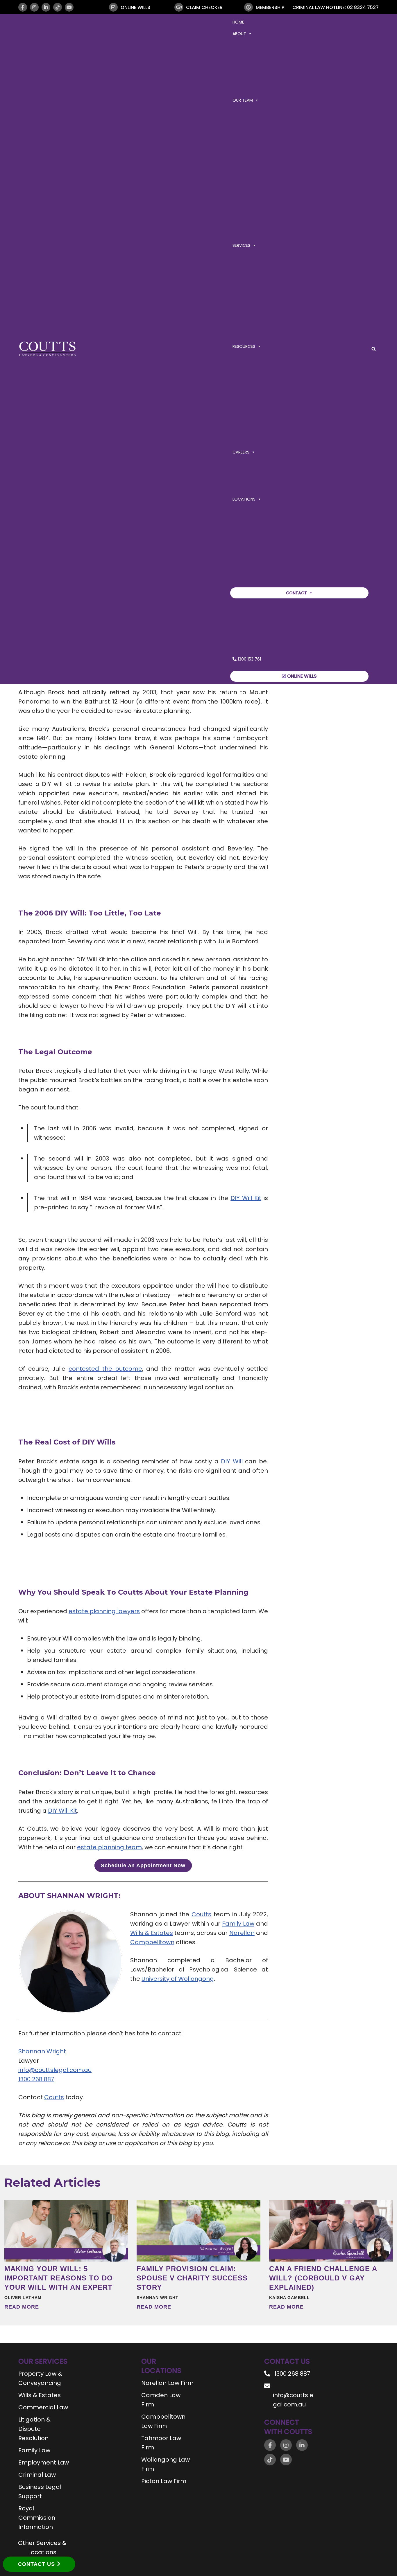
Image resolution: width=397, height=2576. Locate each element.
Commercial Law (43, 2407)
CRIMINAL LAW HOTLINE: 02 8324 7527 (336, 7)
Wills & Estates (152, 1933)
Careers (241, 452)
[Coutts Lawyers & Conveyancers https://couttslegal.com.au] (47, 349)
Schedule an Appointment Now (143, 1866)
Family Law (238, 1924)
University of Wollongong (178, 1979)
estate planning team (109, 1847)
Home (238, 22)
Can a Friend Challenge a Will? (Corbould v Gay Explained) (323, 2278)
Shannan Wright (42, 2051)
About (239, 34)
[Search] (374, 349)
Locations (244, 499)
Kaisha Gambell (289, 2298)
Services (241, 245)
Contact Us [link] (37, 2564)
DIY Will (232, 1461)
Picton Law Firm (164, 2481)
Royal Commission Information (37, 2518)
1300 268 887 (36, 2079)
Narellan (242, 1933)
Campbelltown (152, 1942)
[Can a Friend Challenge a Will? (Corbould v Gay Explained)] (331, 2231)
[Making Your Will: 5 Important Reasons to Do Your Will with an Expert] (66, 2231)
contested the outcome (105, 1369)
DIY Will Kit (246, 1198)
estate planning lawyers (104, 1611)
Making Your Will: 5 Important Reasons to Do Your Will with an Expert (59, 2278)
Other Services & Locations (42, 2548)
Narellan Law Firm (167, 2383)
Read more (22, 2307)
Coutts (201, 1914)
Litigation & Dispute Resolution (34, 2429)
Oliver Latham (23, 2298)
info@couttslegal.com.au (55, 2070)
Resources (244, 346)
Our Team (243, 100)
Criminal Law (37, 2475)
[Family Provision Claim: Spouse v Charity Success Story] (198, 2231)
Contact (296, 593)
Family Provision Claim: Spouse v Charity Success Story (192, 2278)
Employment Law (44, 2462)
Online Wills (301, 676)
